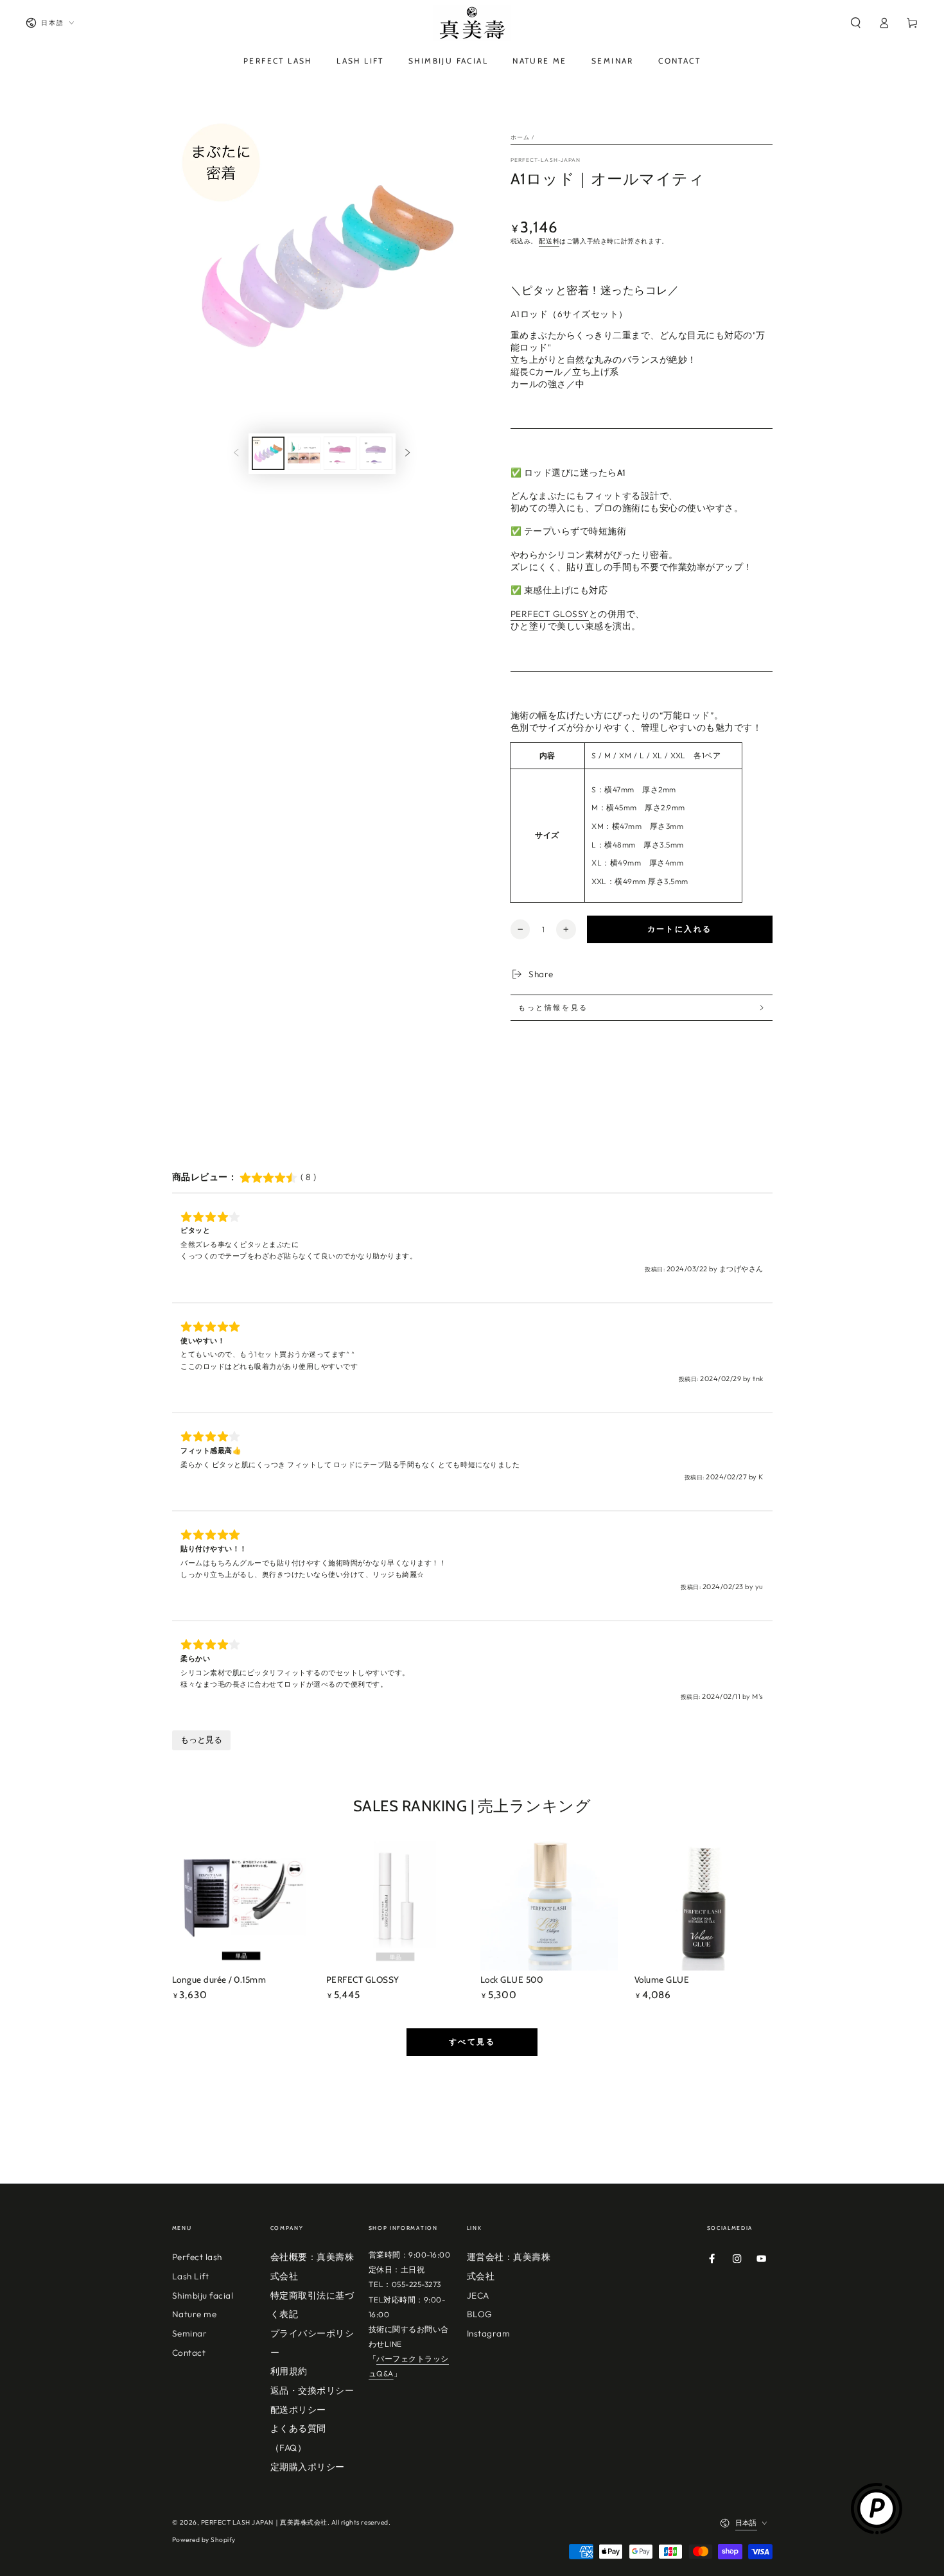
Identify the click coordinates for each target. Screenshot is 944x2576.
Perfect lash (197, 2257)
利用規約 (289, 2371)
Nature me (195, 2314)
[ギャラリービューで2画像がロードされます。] (304, 453)
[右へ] (407, 454)
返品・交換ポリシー (312, 2390)
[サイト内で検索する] (855, 23)
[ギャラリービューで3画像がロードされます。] (340, 453)
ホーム (520, 137)
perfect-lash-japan (546, 160)
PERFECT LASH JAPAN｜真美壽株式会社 (264, 2522)
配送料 (549, 241)
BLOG (480, 2314)
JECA (478, 2295)
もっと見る (201, 1740)
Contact (189, 2353)
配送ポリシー (298, 2410)
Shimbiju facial (203, 2295)
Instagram (489, 2333)
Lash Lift (191, 2276)
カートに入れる (680, 929)
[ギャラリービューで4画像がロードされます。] (376, 453)
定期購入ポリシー (308, 2467)
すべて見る (472, 2041)
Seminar (190, 2333)
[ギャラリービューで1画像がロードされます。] (268, 453)
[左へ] (236, 454)
